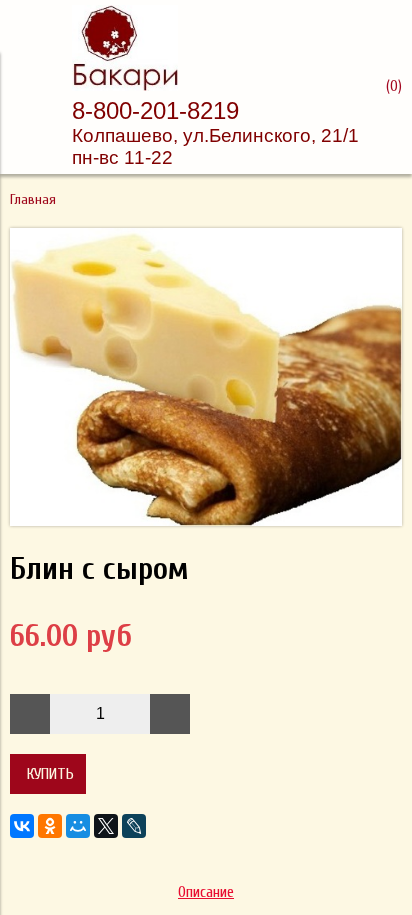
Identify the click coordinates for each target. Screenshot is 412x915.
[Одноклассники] (50, 826)
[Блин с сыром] (206, 521)
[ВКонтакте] (22, 826)
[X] (106, 826)
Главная (33, 199)
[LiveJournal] (134, 826)
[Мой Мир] (78, 826)
